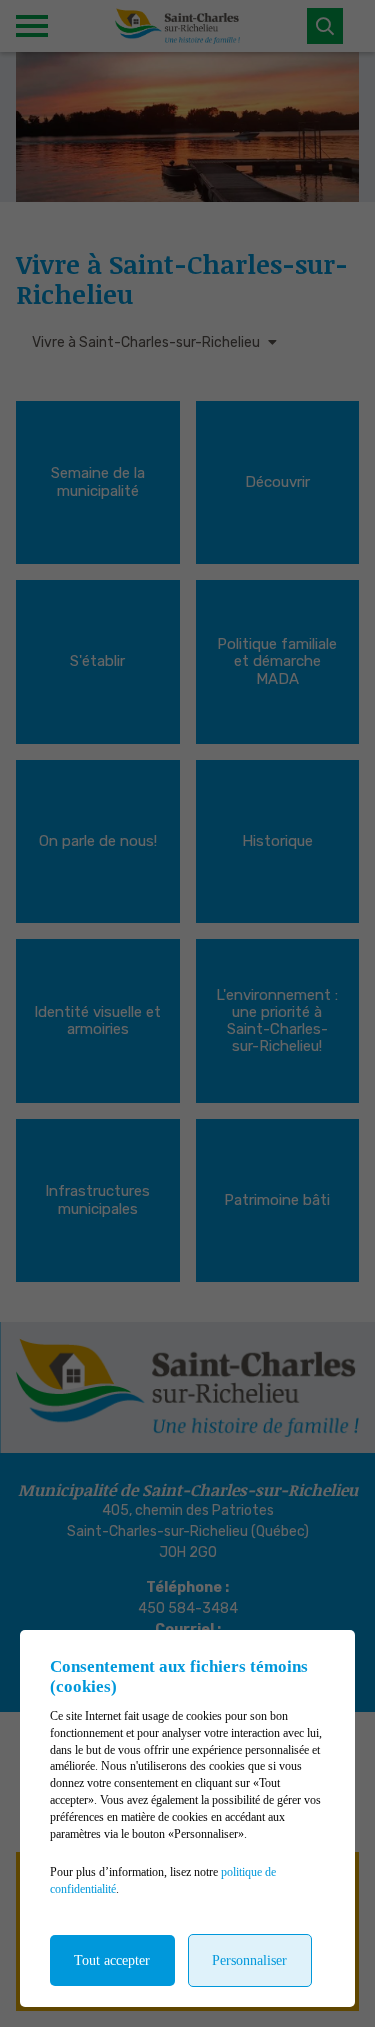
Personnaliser (249, 1960)
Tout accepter (112, 1960)
